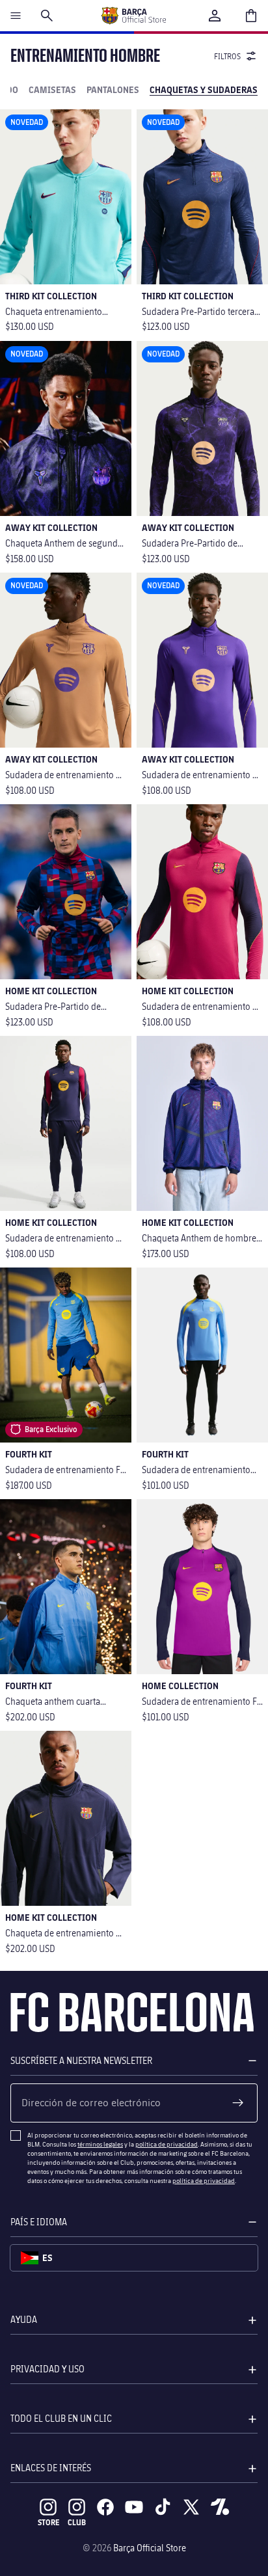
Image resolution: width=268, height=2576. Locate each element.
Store (48, 2522)
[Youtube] (134, 2507)
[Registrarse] (238, 2103)
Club (77, 2522)
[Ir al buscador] (47, 16)
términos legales (100, 2144)
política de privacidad (167, 2144)
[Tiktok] (163, 2507)
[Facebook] (105, 2507)
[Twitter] (191, 2507)
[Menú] (16, 16)
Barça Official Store (150, 2548)
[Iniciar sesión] (215, 16)
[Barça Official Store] (133, 16)
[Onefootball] (220, 2507)
